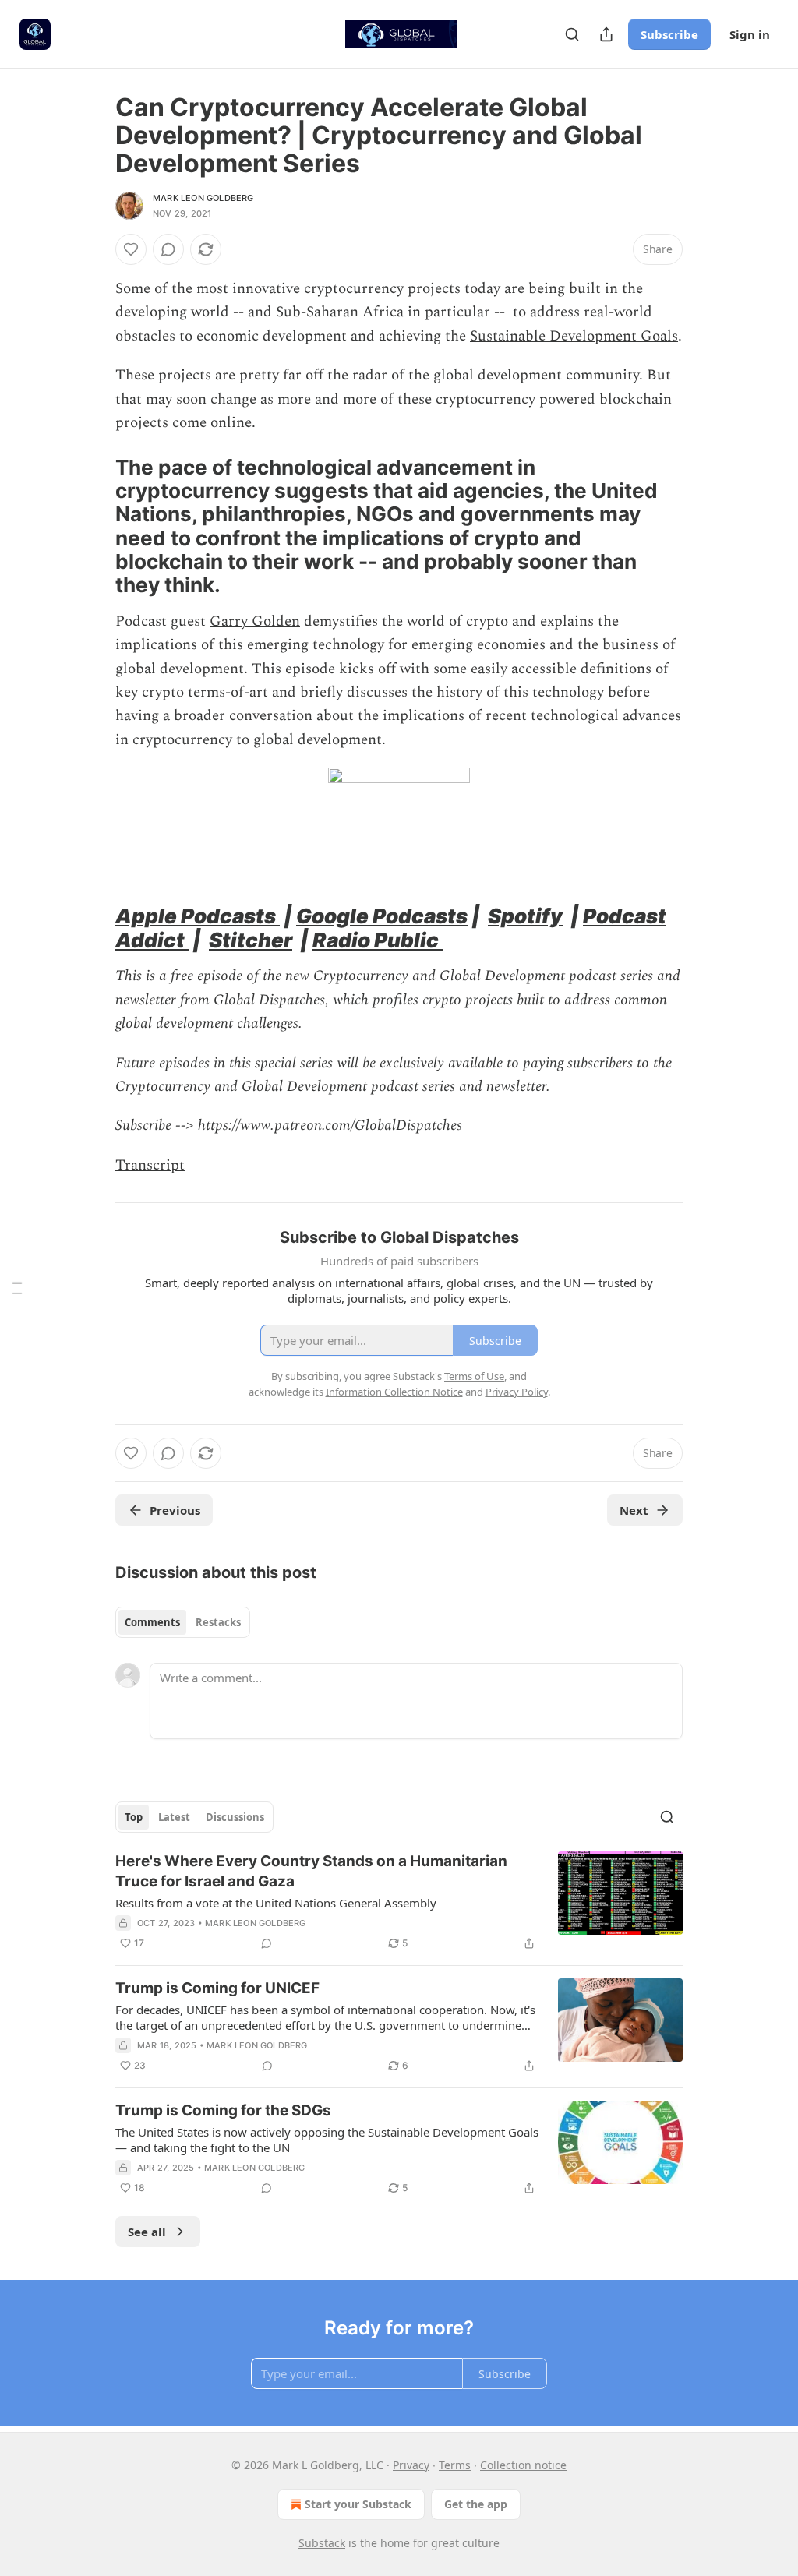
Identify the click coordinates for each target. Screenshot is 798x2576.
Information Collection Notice (394, 1392)
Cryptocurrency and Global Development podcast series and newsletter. (335, 1087)
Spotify (525, 916)
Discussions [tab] (235, 1817)
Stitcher (251, 940)
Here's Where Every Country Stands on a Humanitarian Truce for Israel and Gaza (311, 1871)
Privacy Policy (517, 1392)
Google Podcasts (382, 916)
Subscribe (669, 34)
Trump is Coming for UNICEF (217, 1988)
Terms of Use (474, 1376)
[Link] (94, 527)
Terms (455, 2465)
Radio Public (378, 940)
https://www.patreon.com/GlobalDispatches (330, 1126)
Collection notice (523, 2465)
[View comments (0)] (168, 249)
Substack (322, 2543)
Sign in (750, 34)
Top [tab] (134, 1817)
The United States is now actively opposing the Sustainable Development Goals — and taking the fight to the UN (327, 2140)
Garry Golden (255, 621)
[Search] (572, 34)
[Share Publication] (606, 34)
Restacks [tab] (218, 1622)
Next (634, 1510)
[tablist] (183, 1622)
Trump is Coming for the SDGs (223, 2110)
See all (147, 2232)
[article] (399, 1902)
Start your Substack (358, 2504)
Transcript (150, 1165)
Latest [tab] (174, 1817)
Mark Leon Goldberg (203, 198)
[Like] (131, 249)
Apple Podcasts (198, 916)
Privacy (411, 2465)
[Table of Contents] (17, 1288)
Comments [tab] (152, 1622)
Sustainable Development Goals (574, 336)
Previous (175, 1510)
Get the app (476, 2504)
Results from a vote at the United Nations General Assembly (276, 1903)
